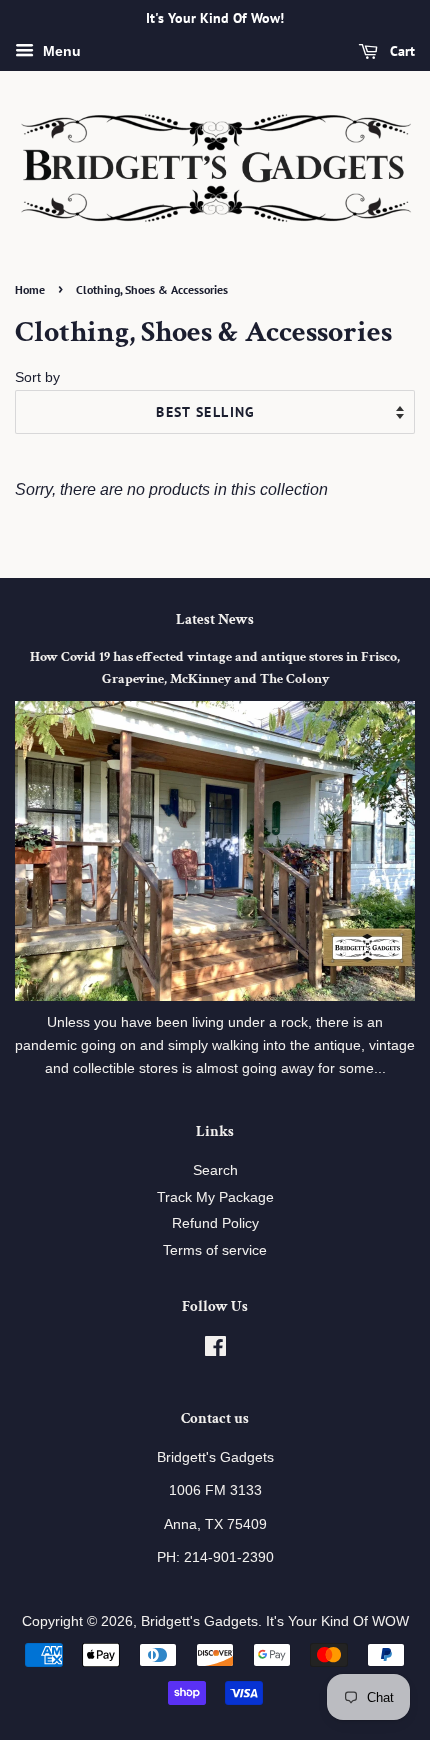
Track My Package (215, 1197)
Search (215, 1170)
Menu (60, 51)
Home (30, 289)
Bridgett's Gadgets (199, 1621)
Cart (400, 51)
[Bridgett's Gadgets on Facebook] (215, 1350)
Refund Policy (215, 1223)
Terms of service (215, 1250)
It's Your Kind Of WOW (337, 1621)
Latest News (215, 619)
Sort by (37, 377)
